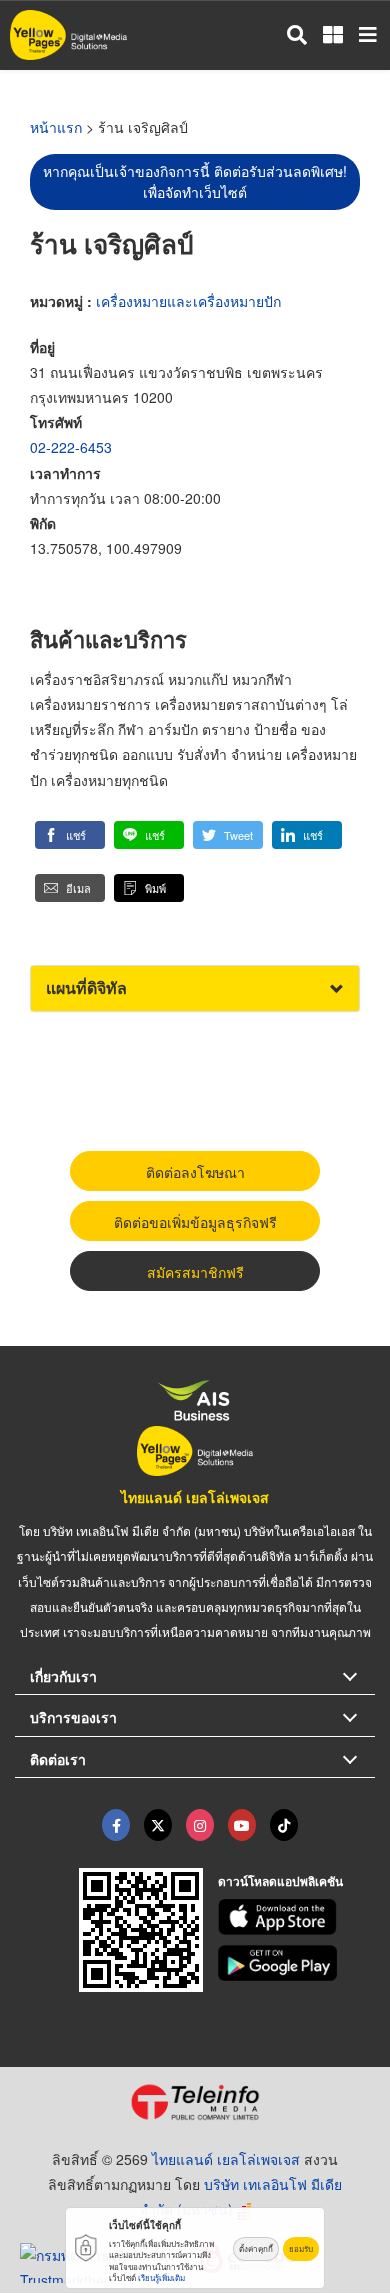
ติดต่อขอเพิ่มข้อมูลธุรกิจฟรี (195, 1222)
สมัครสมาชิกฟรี (195, 1272)
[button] (70, 835)
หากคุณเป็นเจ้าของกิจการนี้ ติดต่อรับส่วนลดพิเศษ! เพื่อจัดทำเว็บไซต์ (195, 181)
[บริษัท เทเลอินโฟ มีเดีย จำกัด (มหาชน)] (195, 2102)
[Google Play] (297, 1963)
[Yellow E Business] (116, 1825)
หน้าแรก (56, 127)
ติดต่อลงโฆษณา (195, 1172)
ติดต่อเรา (58, 1759)
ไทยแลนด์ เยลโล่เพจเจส (195, 1497)
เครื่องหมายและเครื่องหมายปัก (188, 301)
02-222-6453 (71, 447)
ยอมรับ (301, 2248)
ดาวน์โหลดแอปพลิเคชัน (280, 1881)
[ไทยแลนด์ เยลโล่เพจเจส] (158, 1825)
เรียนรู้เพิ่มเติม (161, 2277)
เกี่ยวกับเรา (63, 1676)
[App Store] (297, 1917)
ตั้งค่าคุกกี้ (256, 2248)
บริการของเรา (73, 1717)
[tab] (195, 988)
